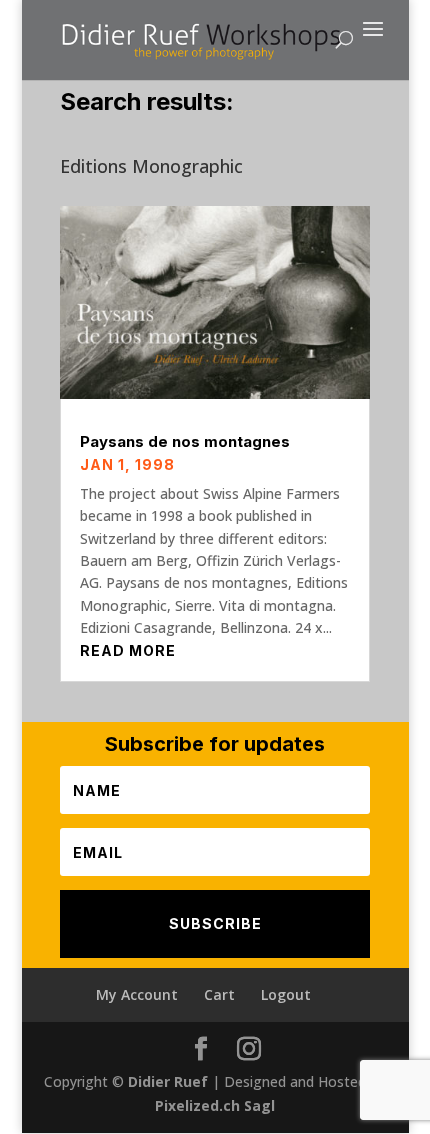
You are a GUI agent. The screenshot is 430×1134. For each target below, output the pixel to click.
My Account (137, 994)
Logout (286, 994)
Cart (219, 994)
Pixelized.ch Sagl (215, 1105)
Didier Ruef (168, 1081)
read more (128, 650)
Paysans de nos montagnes (185, 441)
